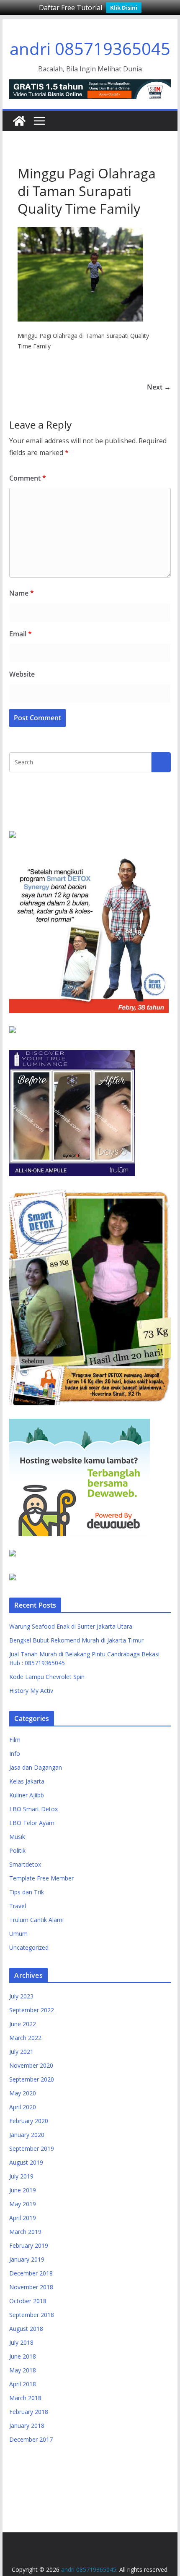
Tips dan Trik (27, 1892)
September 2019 (32, 2148)
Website (22, 674)
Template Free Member (41, 1878)
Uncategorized (29, 1947)
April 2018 (23, 2384)
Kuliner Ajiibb (27, 1795)
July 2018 (21, 2342)
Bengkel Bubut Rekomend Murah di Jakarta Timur (76, 1640)
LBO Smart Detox (33, 1809)
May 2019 (23, 2204)
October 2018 (28, 2301)
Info (15, 1754)
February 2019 (29, 2245)
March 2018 (25, 2398)
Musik (17, 1837)
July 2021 (21, 2052)
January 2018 (27, 2426)
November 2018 (31, 2287)
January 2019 (27, 2259)
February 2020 (29, 2121)
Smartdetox (25, 1864)
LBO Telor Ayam (32, 1823)
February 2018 (29, 2412)
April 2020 (23, 2107)
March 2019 (25, 2232)
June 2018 (23, 2356)
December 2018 (31, 2273)
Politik (17, 1850)
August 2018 (26, 2329)
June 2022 (23, 2024)
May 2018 (23, 2370)
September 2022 (32, 2010)
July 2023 (21, 1996)
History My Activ (31, 1691)
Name (22, 593)
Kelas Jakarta (27, 1781)
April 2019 (23, 2218)
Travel (18, 1906)
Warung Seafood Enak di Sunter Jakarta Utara (71, 1626)
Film (15, 1740)
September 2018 (32, 2315)
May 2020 (23, 2093)
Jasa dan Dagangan (36, 1767)
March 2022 (25, 2038)
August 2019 (26, 2162)
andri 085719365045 (90, 48)
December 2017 (31, 2439)
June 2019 (23, 2190)
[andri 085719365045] (19, 121)
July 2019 (21, 2176)
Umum (18, 1934)
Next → (159, 387)
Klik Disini (124, 8)
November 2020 (31, 2065)
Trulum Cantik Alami (36, 1920)
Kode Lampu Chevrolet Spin (47, 1677)
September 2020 (32, 2079)
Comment (28, 478)
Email (21, 634)
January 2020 (27, 2135)
